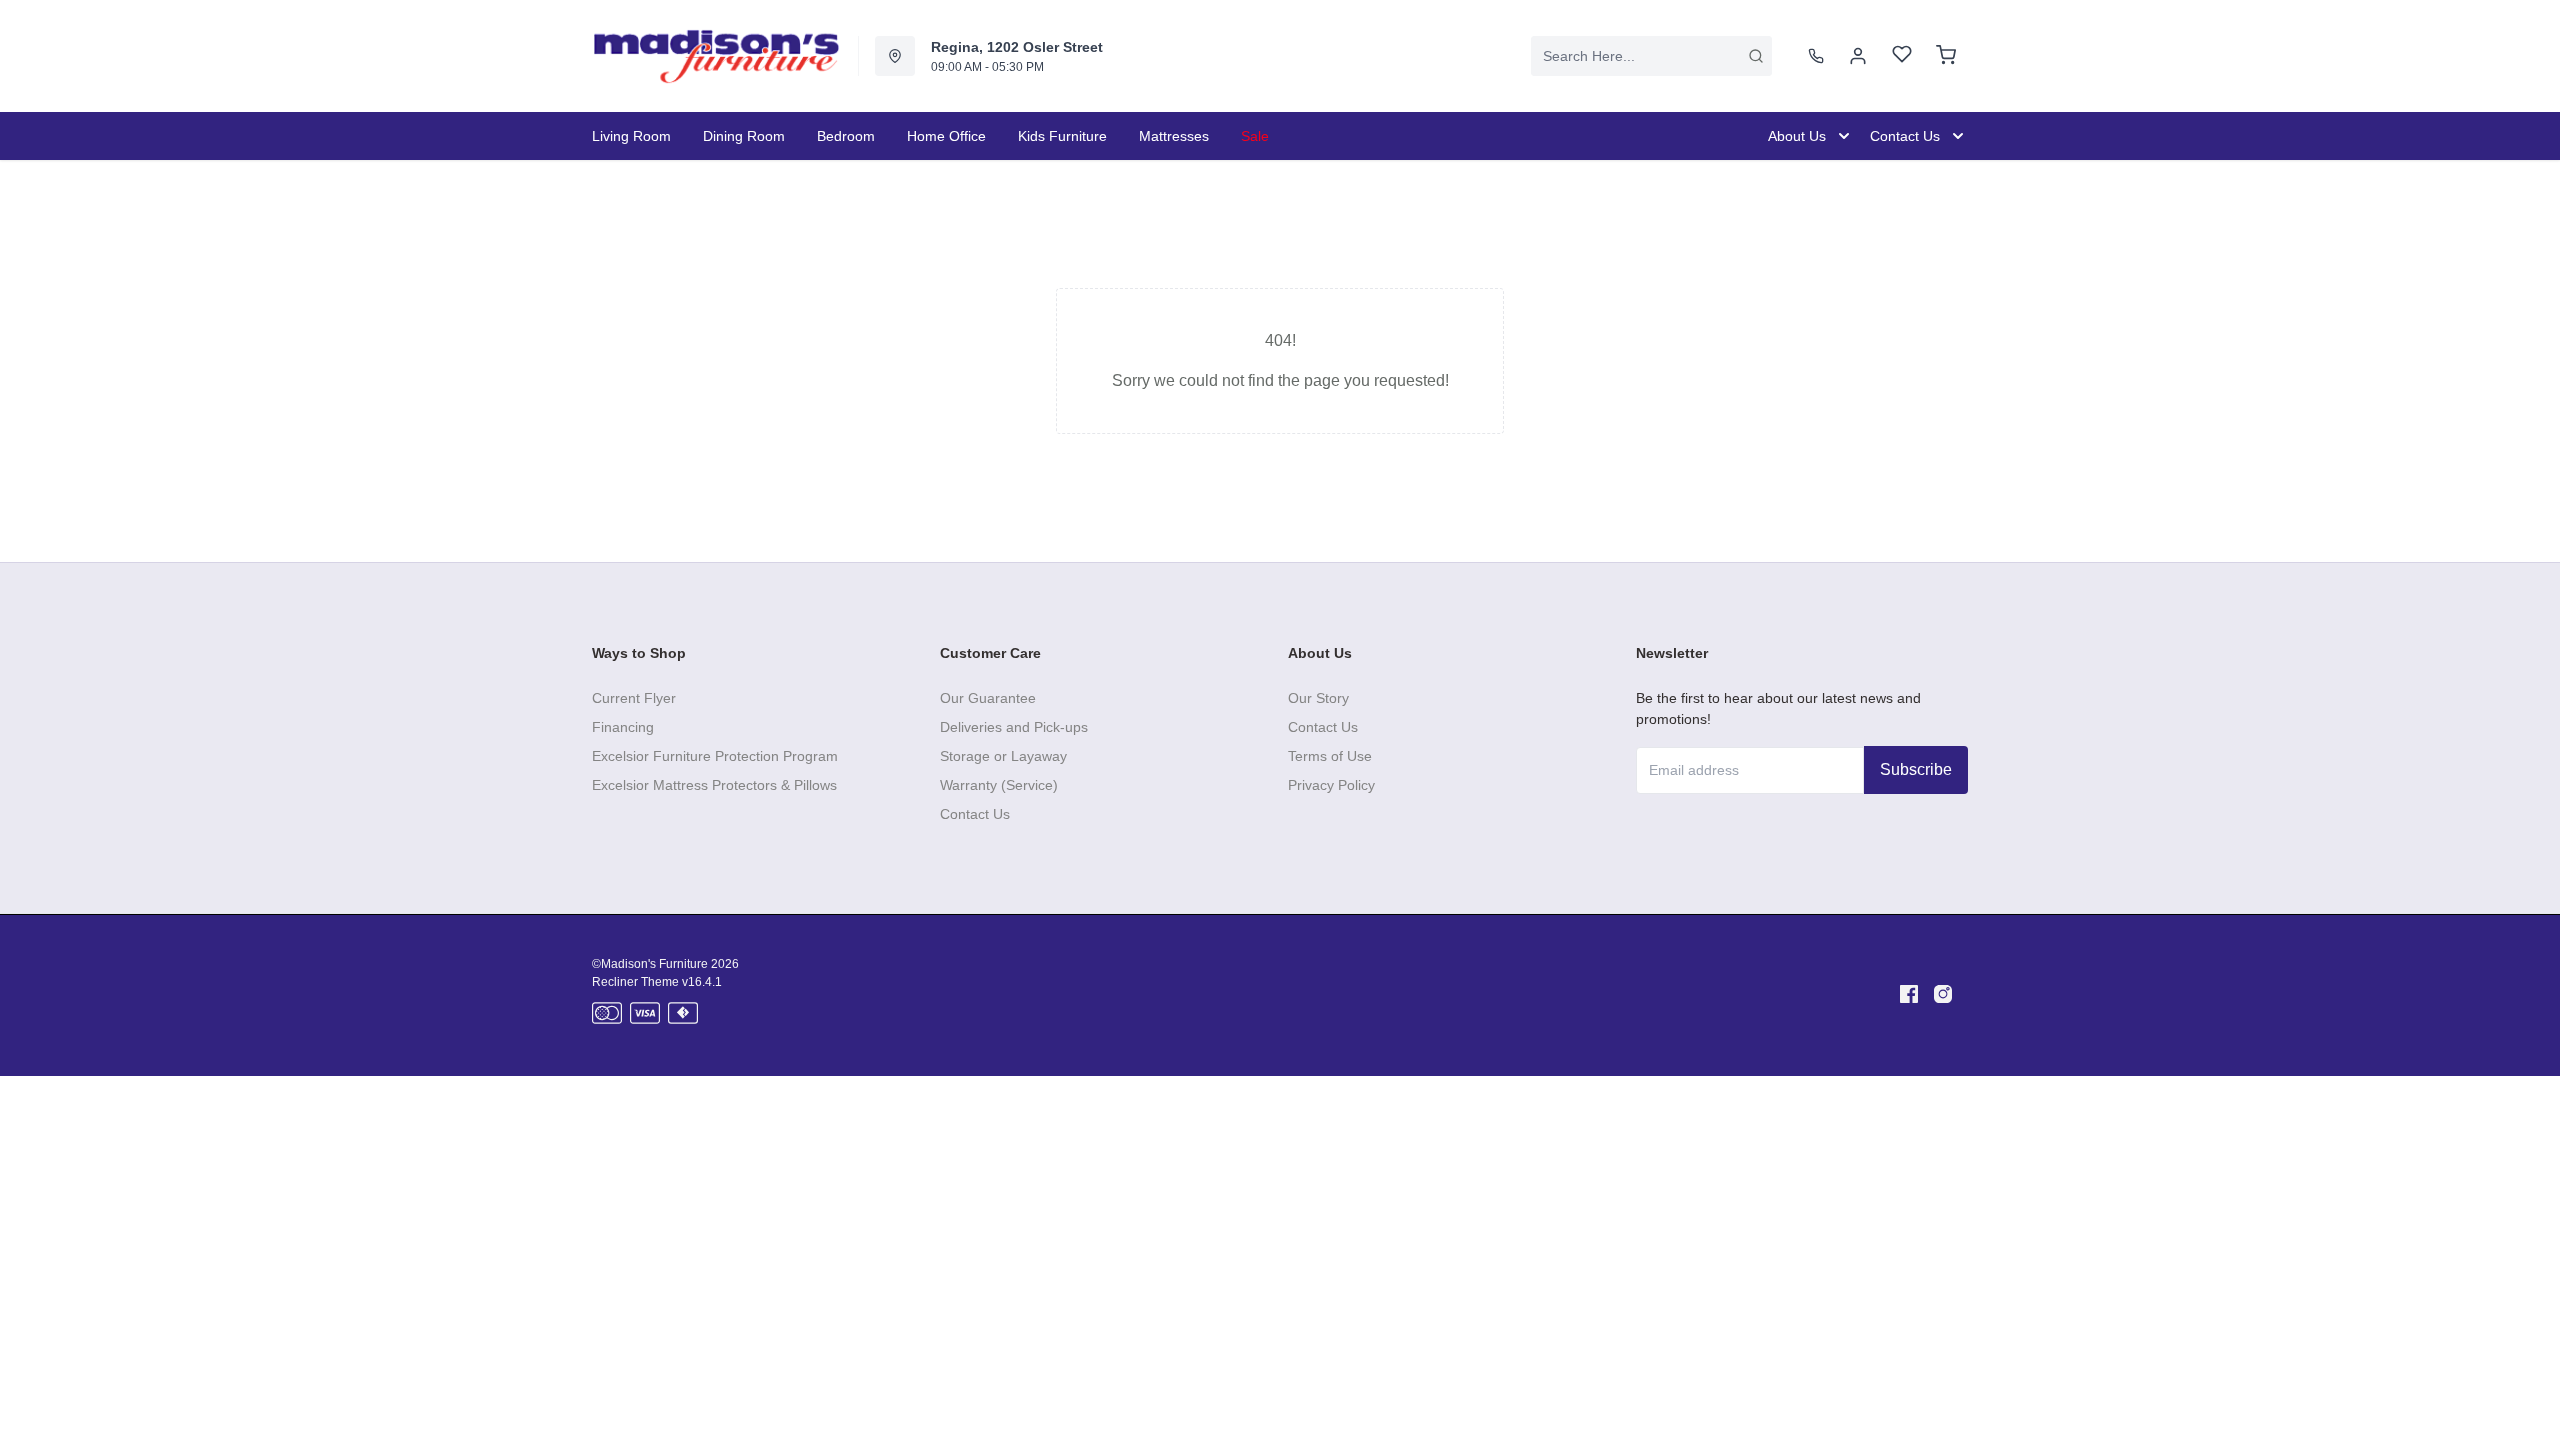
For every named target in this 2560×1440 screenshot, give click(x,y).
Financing (623, 727)
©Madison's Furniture (650, 964)
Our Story (1318, 698)
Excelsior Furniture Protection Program (715, 756)
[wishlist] (1902, 56)
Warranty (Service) (999, 785)
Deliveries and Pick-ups (1014, 727)
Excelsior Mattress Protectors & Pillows (714, 785)
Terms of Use (1330, 756)
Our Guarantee (988, 698)
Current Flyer (634, 698)
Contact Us (975, 814)
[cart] (1946, 56)
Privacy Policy (1331, 785)
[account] (1858, 56)
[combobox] (1651, 56)
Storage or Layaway (1003, 756)
